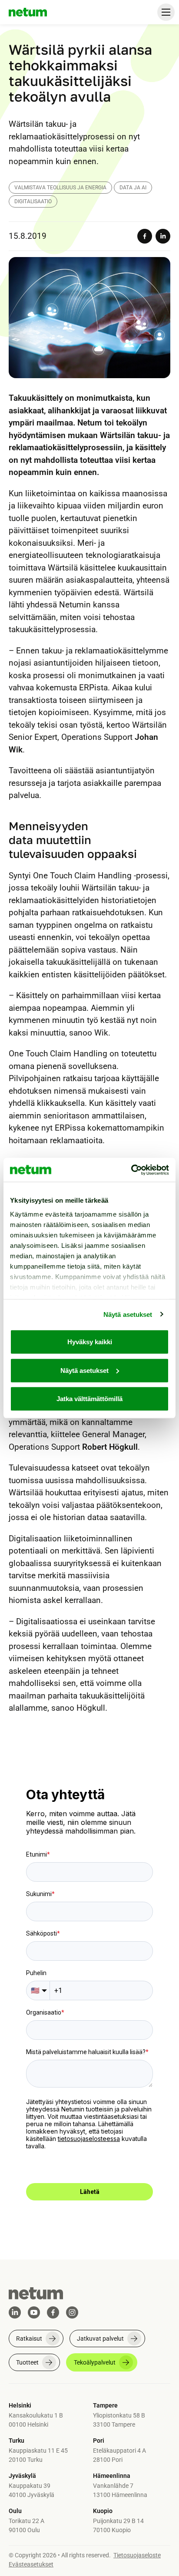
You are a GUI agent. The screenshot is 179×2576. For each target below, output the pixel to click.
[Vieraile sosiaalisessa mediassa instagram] (72, 2312)
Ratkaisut (29, 2339)
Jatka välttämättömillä (89, 1399)
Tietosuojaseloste (137, 2555)
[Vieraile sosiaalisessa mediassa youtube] (34, 2312)
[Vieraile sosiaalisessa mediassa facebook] (53, 2312)
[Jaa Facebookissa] (145, 236)
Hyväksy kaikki (90, 1342)
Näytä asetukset (128, 1314)
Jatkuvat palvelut (100, 2339)
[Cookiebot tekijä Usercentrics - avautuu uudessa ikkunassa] (131, 1170)
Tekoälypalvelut (95, 2362)
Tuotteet (27, 2362)
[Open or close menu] (166, 12)
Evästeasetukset (31, 2564)
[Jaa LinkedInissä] (163, 236)
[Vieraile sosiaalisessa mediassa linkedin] (15, 2312)
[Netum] (28, 12)
